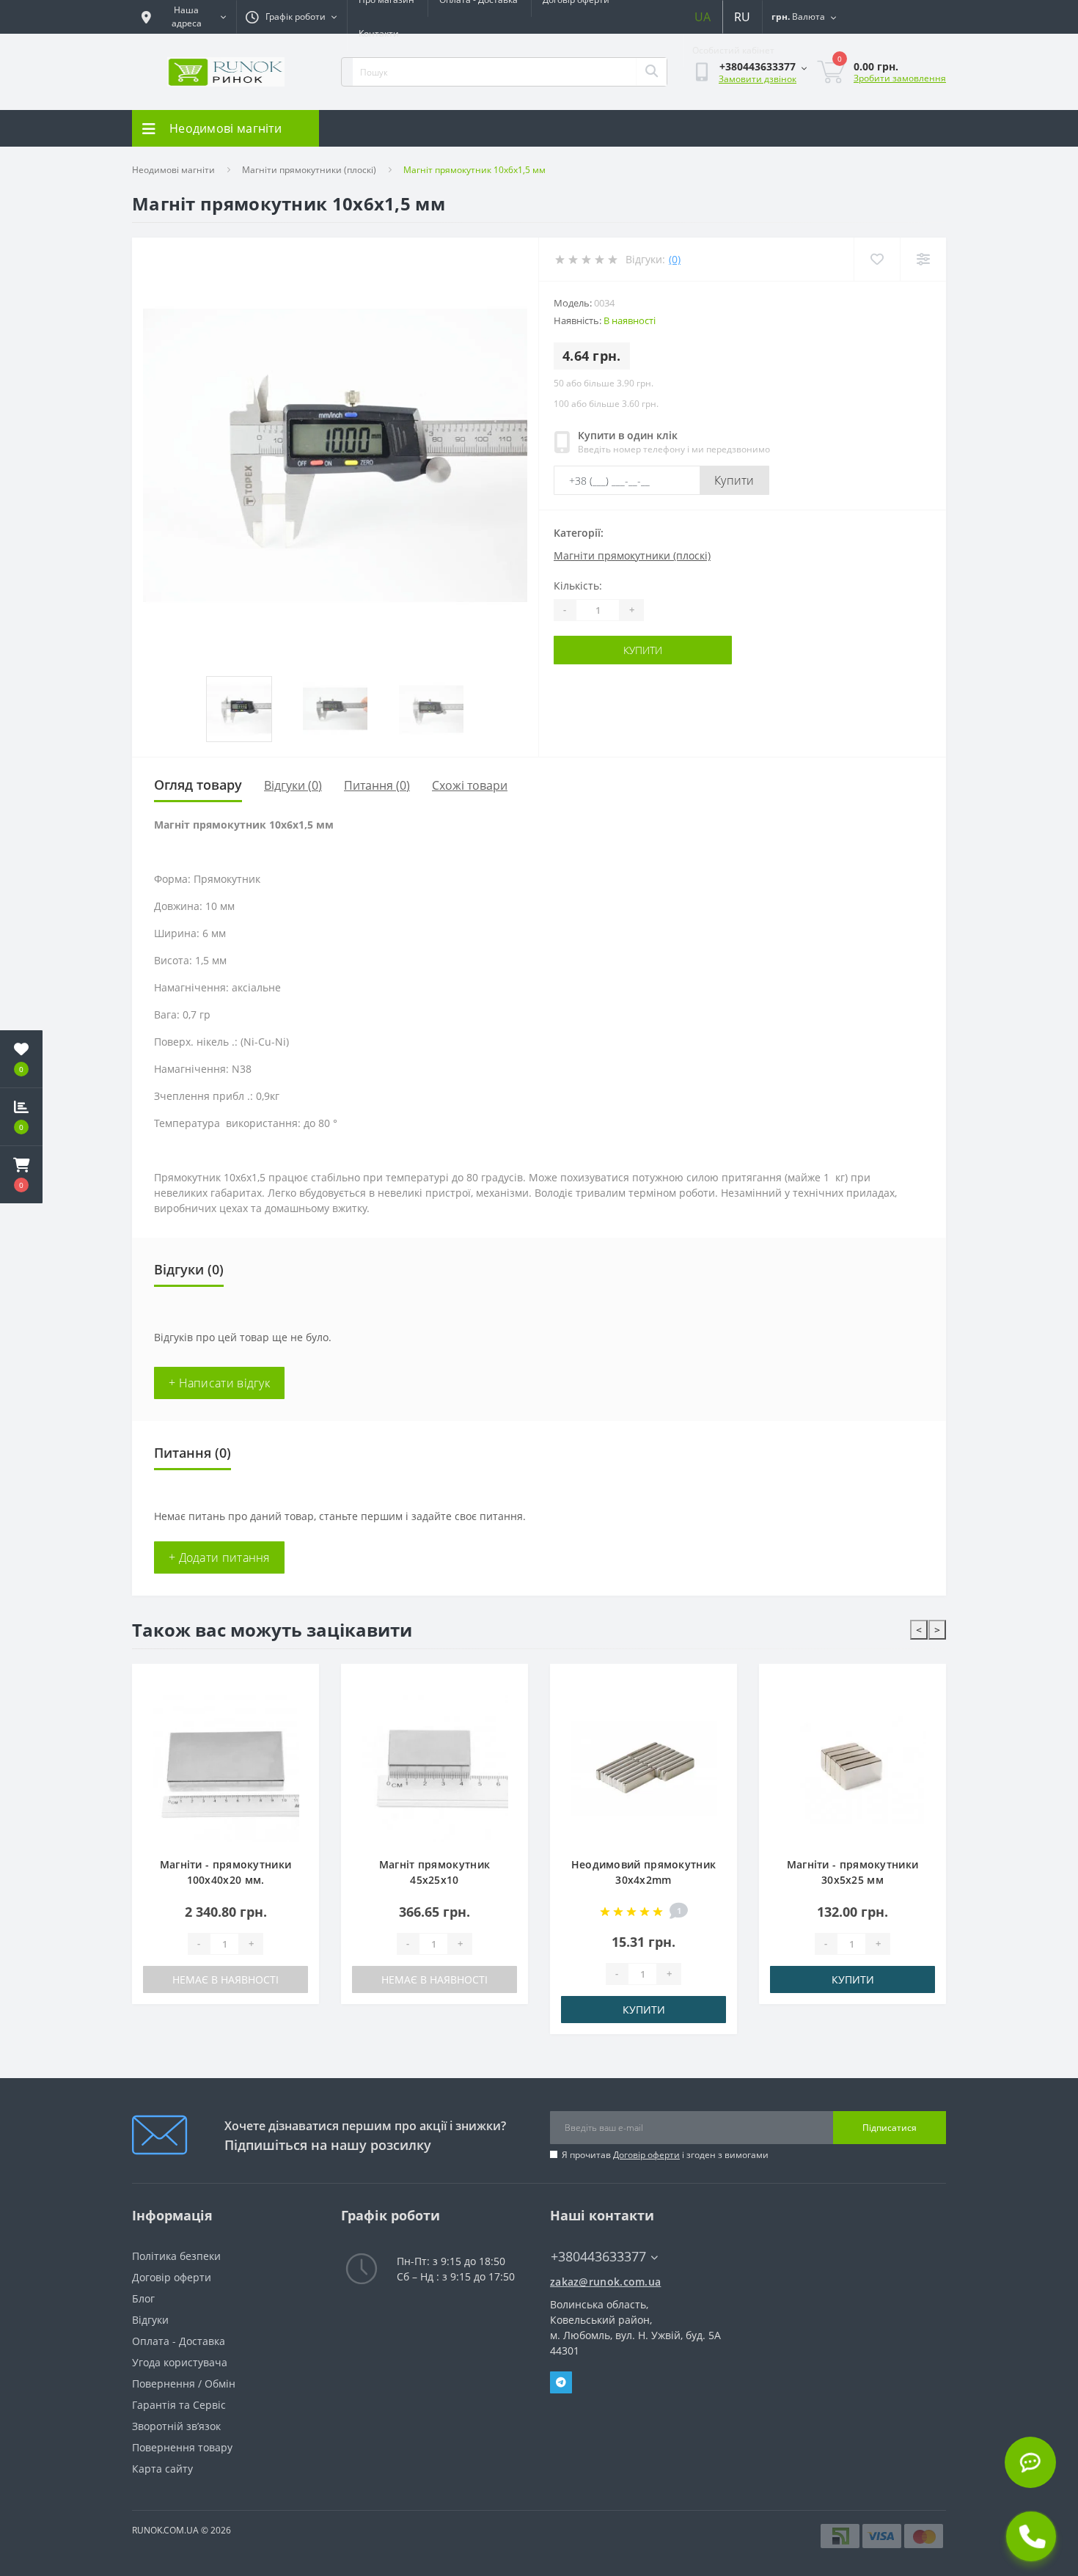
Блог (143, 2298)
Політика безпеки (176, 2256)
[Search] (651, 72)
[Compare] (923, 259)
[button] (21, 1175)
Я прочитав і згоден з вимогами (665, 2155)
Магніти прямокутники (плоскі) (309, 170)
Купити (734, 480)
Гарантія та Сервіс (179, 2405)
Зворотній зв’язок (176, 2426)
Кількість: (578, 586)
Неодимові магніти (173, 170)
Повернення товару (182, 2447)
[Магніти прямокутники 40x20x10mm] (852, 1769)
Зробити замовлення (900, 78)
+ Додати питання (219, 1557)
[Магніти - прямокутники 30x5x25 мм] (643, 1769)
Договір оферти (646, 2155)
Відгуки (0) (293, 785)
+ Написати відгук (219, 1383)
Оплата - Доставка (179, 2341)
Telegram (561, 2382)
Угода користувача (180, 2362)
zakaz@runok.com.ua (605, 2282)
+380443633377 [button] (598, 2257)
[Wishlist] (877, 259)
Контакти (379, 33)
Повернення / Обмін (184, 2384)
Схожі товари (470, 785)
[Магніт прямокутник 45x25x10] (225, 1769)
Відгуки (150, 2320)
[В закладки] (297, 1683)
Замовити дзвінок (758, 79)
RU (742, 17)
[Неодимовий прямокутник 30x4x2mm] (434, 1769)
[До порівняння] (297, 1706)
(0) (675, 259)
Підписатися (890, 2128)
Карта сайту (162, 2469)
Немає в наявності (225, 1979)
